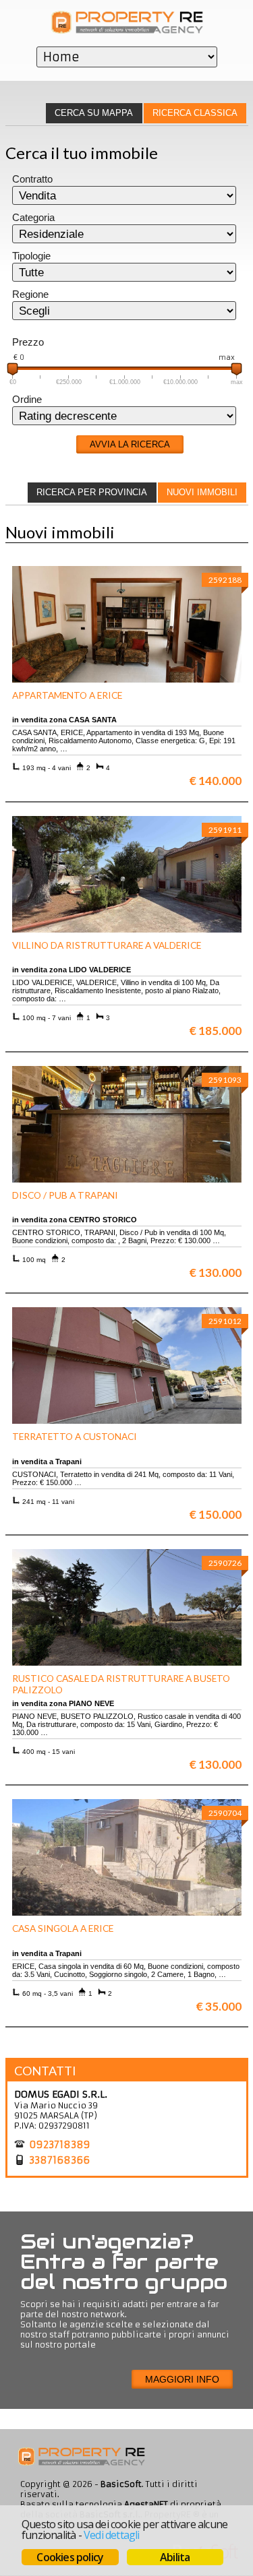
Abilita (175, 2557)
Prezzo (28, 342)
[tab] (195, 113)
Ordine (27, 400)
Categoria (33, 218)
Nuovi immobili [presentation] (202, 492)
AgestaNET (146, 2504)
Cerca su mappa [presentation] (94, 113)
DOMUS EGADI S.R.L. (61, 2094)
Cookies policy (70, 2557)
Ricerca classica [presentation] (195, 113)
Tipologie (31, 256)
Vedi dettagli (112, 2535)
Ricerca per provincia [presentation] (92, 492)
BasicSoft (121, 2484)
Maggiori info (182, 2379)
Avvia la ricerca (130, 444)
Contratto (32, 179)
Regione (30, 294)
